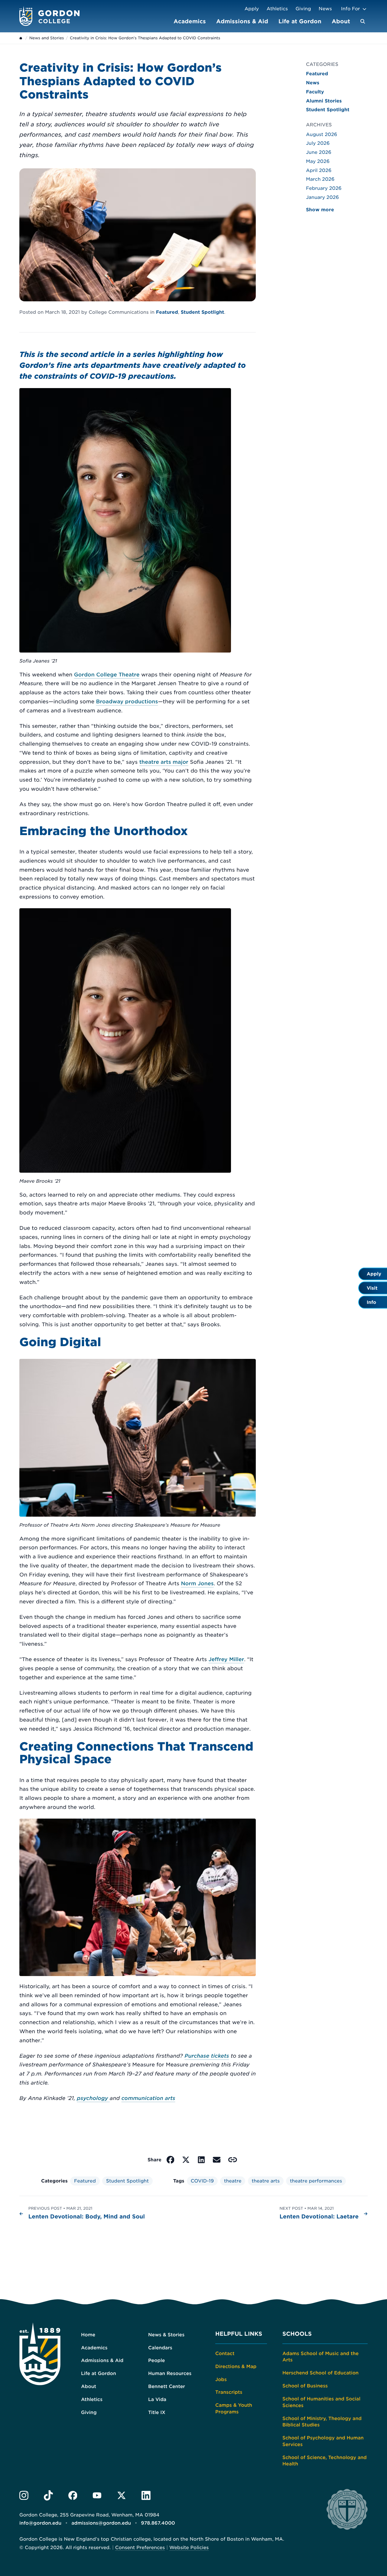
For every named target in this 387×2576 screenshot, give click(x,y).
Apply (252, 9)
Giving (303, 9)
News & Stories (166, 2335)
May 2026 (318, 161)
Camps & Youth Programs (234, 2408)
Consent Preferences (140, 2547)
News (325, 9)
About (341, 21)
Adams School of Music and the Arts (320, 2357)
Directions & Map (236, 2366)
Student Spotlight (203, 312)
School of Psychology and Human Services (323, 2441)
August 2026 (322, 134)
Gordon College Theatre (107, 675)
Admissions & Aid (242, 21)
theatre (233, 2181)
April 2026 (319, 170)
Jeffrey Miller (226, 1660)
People (156, 2360)
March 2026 (320, 179)
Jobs (221, 2379)
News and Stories (47, 38)
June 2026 (319, 152)
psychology (93, 2098)
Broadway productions (127, 702)
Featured (167, 312)
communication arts (148, 2098)
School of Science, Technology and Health (325, 2461)
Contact (225, 2353)
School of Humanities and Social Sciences (321, 2402)
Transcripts (229, 2392)
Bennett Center (167, 2386)
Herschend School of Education (320, 2373)
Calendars (160, 2348)
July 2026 (318, 143)
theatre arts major (164, 762)
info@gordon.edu (40, 2523)
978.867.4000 (158, 2523)
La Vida (157, 2399)
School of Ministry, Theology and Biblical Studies (322, 2422)
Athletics (277, 9)
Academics (190, 21)
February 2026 (324, 188)
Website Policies (189, 2547)
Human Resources (170, 2373)
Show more (320, 210)
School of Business (305, 2386)
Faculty (315, 92)
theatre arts (266, 2181)
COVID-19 (202, 2181)
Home (88, 2335)
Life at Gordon (300, 21)
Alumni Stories (324, 101)
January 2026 (322, 197)
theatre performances (316, 2181)
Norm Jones (197, 1584)
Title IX (157, 2412)
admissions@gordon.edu (101, 2523)
